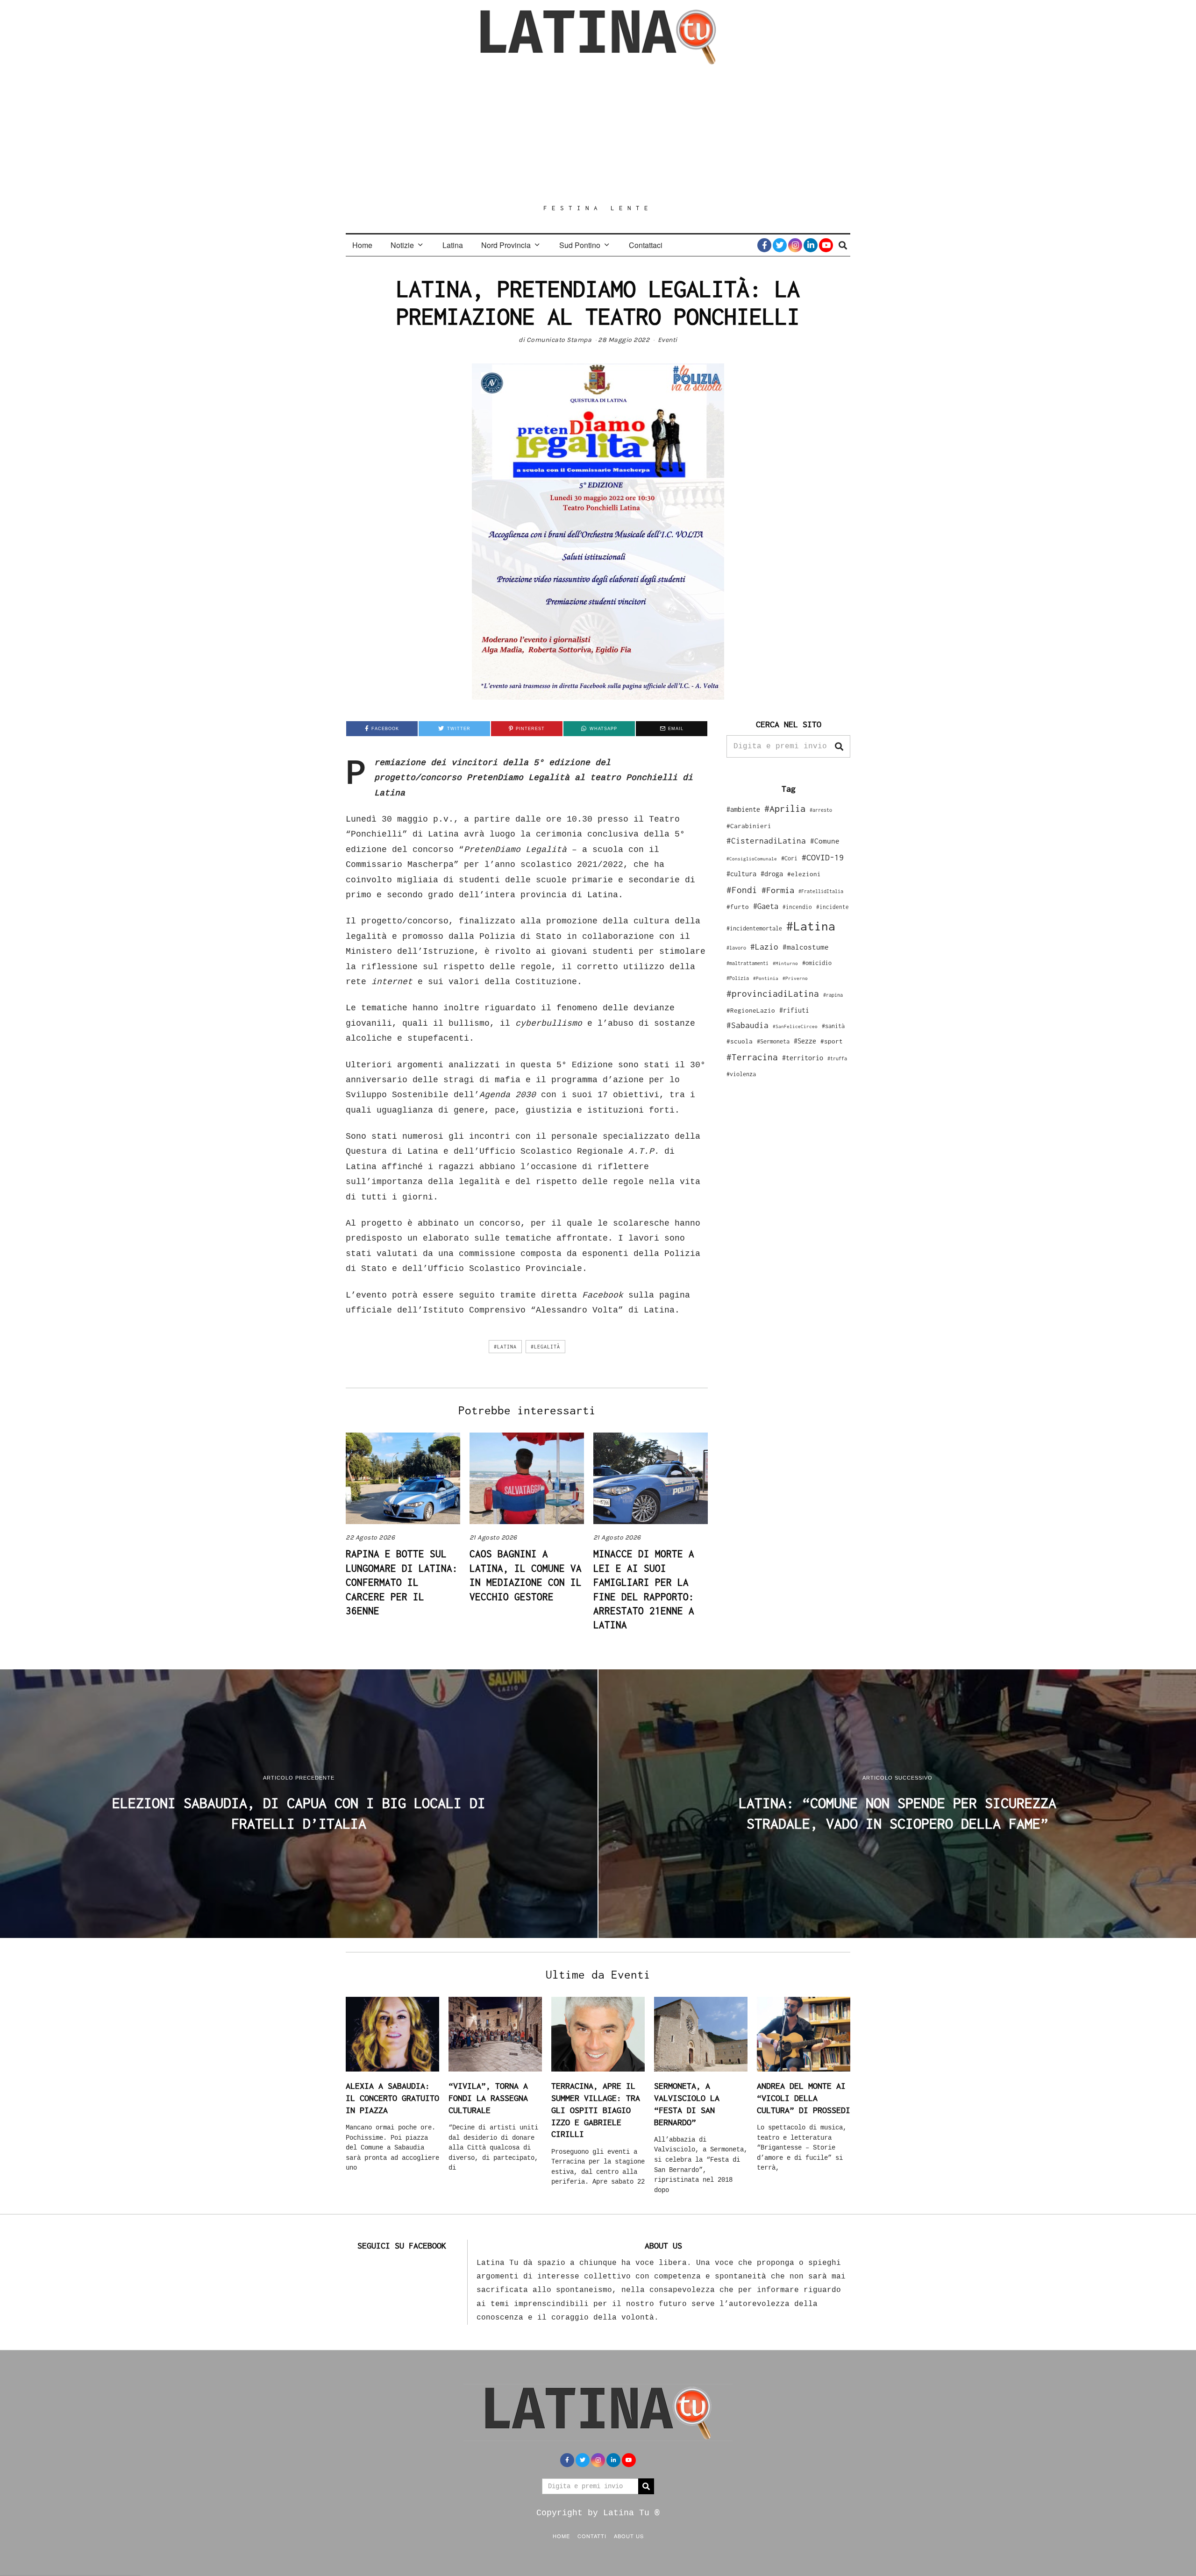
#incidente (833, 907)
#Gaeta (766, 906)
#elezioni (804, 874)
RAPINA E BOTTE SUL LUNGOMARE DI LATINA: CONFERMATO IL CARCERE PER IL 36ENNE (402, 1582)
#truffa (837, 1058)
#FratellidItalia (821, 891)
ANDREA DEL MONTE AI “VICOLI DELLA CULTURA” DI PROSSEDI (804, 2098)
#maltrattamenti (747, 963)
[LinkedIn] (811, 245)
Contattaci (646, 245)
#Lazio (764, 947)
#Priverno (795, 978)
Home (362, 245)
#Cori (789, 858)
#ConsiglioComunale (752, 859)
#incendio (797, 907)
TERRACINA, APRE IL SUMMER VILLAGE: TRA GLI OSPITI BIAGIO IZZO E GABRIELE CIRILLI (596, 2110)
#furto (738, 907)
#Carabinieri (749, 826)
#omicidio (817, 963)
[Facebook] (764, 245)
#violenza (741, 1074)
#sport (832, 1041)
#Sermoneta (773, 1041)
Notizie (402, 245)
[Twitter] (780, 245)
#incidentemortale (754, 928)
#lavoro (736, 948)
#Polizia (738, 978)
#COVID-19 (823, 857)
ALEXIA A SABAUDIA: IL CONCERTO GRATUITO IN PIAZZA (392, 2098)
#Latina (505, 1347)
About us (629, 2536)
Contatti (592, 2536)
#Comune (825, 841)
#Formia (778, 890)
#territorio (803, 1058)
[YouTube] (826, 245)
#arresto (821, 810)
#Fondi (742, 890)
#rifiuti (794, 1010)
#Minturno (785, 963)
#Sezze (805, 1041)
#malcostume (806, 947)
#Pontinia (766, 978)
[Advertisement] (598, 134)
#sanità (833, 1026)
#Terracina (752, 1057)
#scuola (740, 1041)
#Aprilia (785, 808)
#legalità (545, 1347)
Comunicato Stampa (559, 340)
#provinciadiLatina (773, 993)
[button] (839, 746)
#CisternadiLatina (766, 841)
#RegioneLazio (751, 1010)
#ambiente (743, 809)
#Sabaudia (747, 1025)
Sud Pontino (580, 245)
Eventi (668, 340)
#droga (772, 874)
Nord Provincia (506, 245)
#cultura (741, 874)
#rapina (833, 995)
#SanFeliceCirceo (795, 1026)
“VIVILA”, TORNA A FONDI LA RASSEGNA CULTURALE (488, 2098)
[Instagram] (795, 245)
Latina (453, 245)
